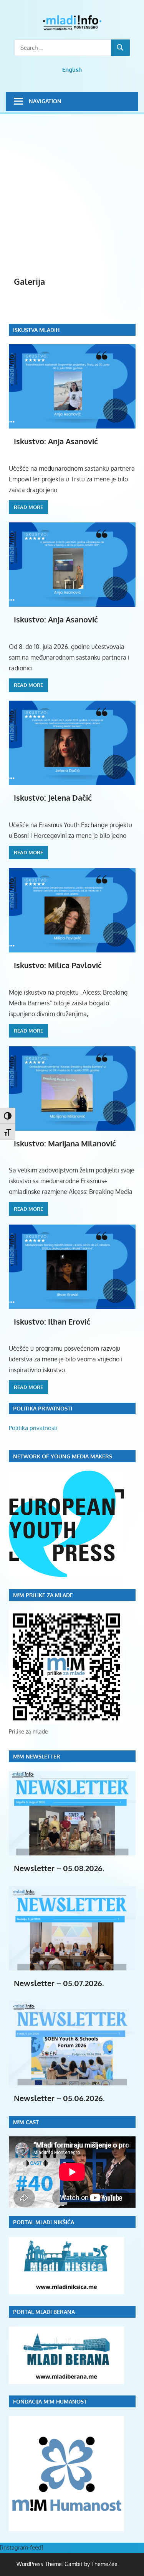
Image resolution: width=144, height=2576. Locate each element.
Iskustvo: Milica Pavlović (58, 965)
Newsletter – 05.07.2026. (59, 1983)
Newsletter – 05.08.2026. (59, 1868)
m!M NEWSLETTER (37, 1756)
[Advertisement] (72, 199)
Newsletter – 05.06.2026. (59, 2098)
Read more (28, 507)
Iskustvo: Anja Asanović (56, 441)
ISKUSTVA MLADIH (36, 330)
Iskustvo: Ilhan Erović (52, 1322)
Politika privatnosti (33, 1428)
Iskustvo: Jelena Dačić (53, 798)
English (72, 70)
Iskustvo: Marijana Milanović (65, 1143)
